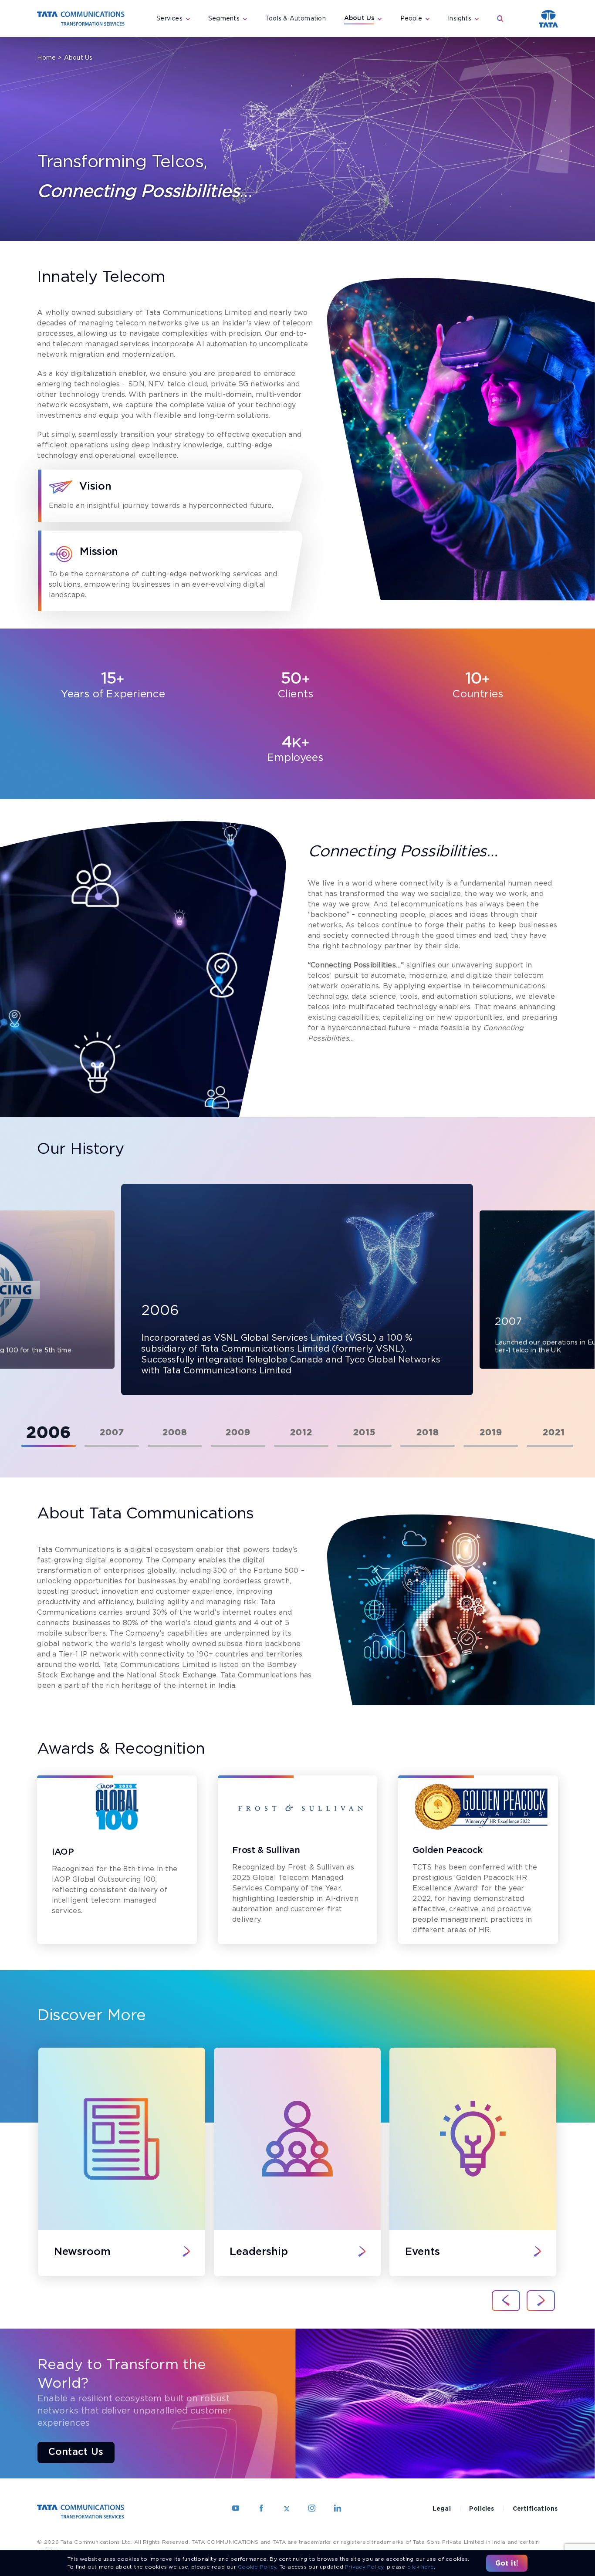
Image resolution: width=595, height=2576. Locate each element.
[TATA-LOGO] (548, 13)
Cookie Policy (257, 2567)
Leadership (259, 2252)
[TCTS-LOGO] (81, 15)
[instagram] (312, 2508)
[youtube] (236, 2508)
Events (423, 2252)
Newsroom (82, 2252)
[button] (500, 19)
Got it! (507, 2563)
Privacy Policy (364, 2567)
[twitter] (287, 2508)
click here (421, 2567)
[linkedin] (338, 2508)
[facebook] (261, 2508)
